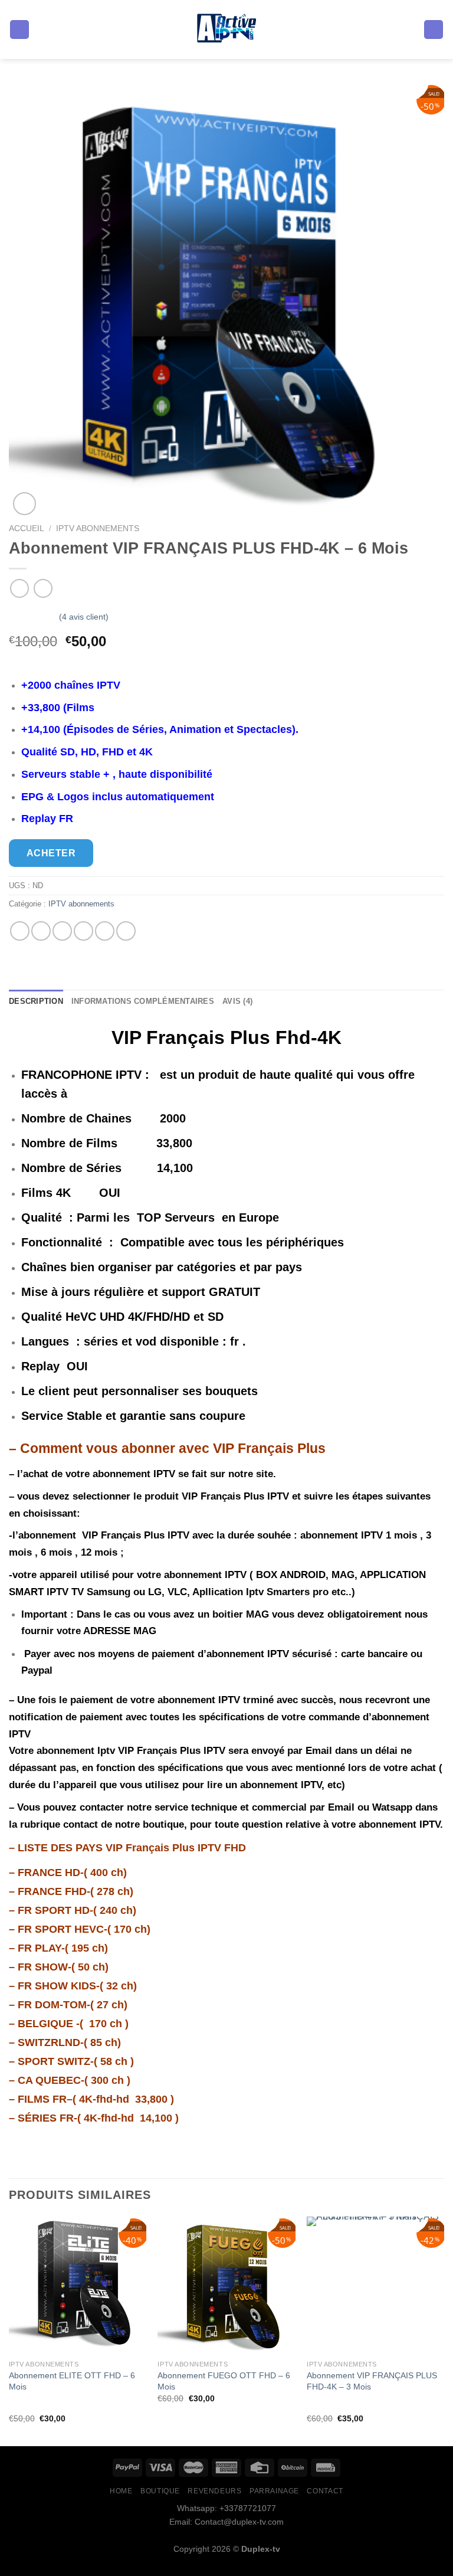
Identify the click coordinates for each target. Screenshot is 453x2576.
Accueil (27, 528)
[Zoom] (24, 504)
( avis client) (84, 617)
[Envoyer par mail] (83, 931)
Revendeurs (214, 2491)
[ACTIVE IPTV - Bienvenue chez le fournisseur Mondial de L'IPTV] (227, 30)
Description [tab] (36, 1001)
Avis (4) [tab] (237, 1001)
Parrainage (274, 2491)
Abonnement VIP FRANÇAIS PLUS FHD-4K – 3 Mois (372, 2381)
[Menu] (19, 30)
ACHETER (51, 853)
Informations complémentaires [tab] (143, 1001)
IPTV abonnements (98, 528)
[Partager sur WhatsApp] (20, 931)
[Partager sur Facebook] (41, 931)
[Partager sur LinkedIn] (126, 931)
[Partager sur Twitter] (62, 931)
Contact (325, 2491)
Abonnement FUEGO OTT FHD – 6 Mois (224, 2381)
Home (121, 2491)
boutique (160, 2491)
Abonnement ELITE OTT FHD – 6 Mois (72, 2381)
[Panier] (434, 30)
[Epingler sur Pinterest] (105, 931)
